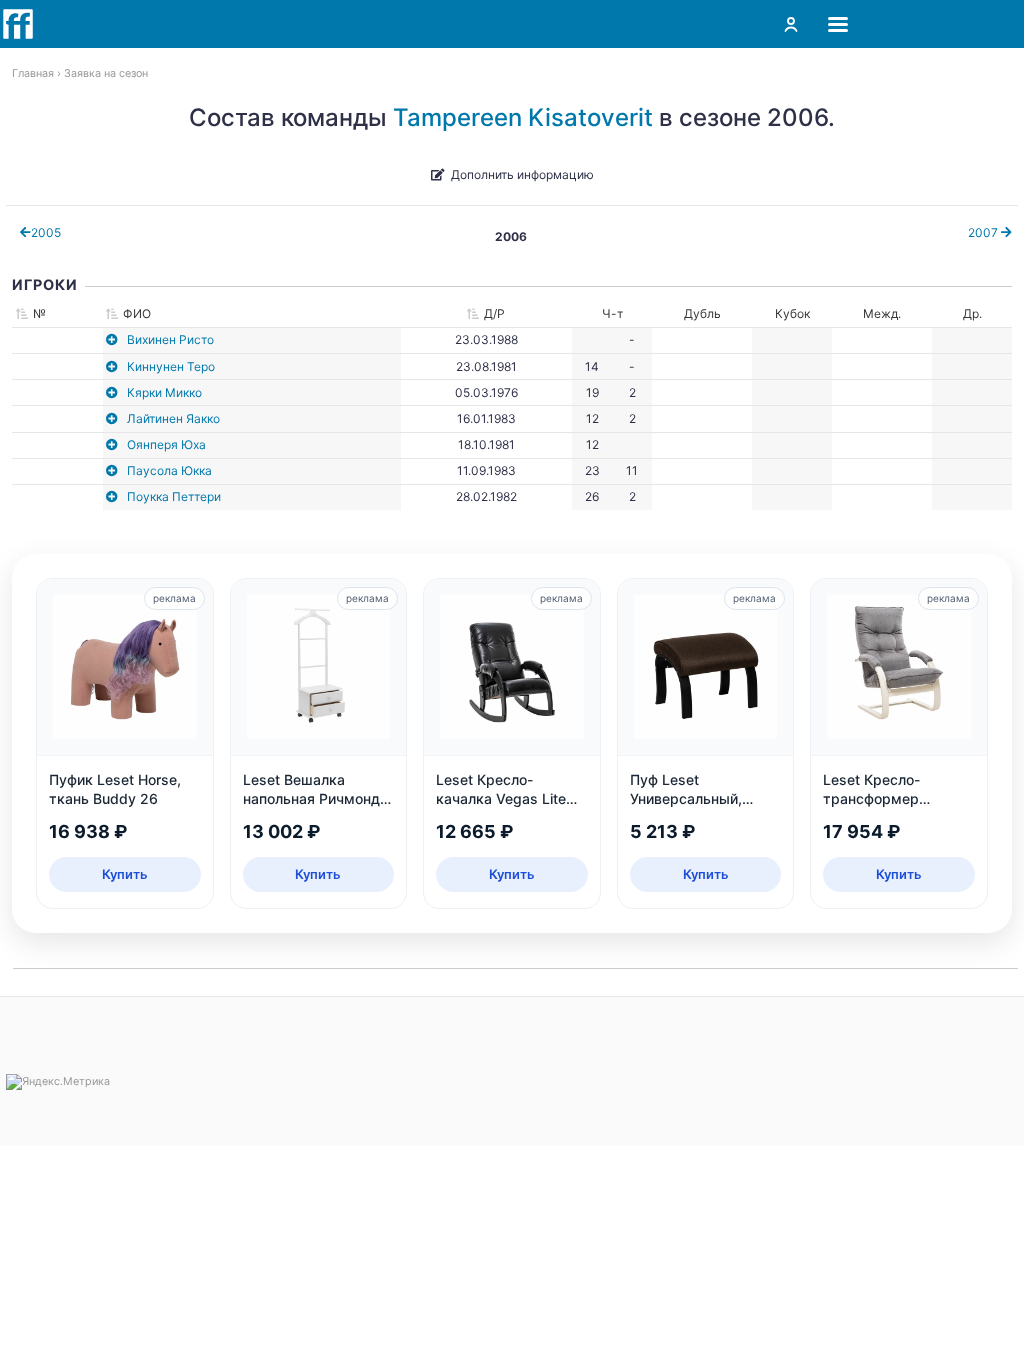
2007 (984, 232)
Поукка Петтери (174, 496)
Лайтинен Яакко (173, 418)
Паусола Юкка (169, 470)
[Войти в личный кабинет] (791, 24)
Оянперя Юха (166, 444)
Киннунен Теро (171, 366)
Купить (125, 874)
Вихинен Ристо (170, 339)
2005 (46, 232)
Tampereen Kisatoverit (523, 117)
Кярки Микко (164, 392)
